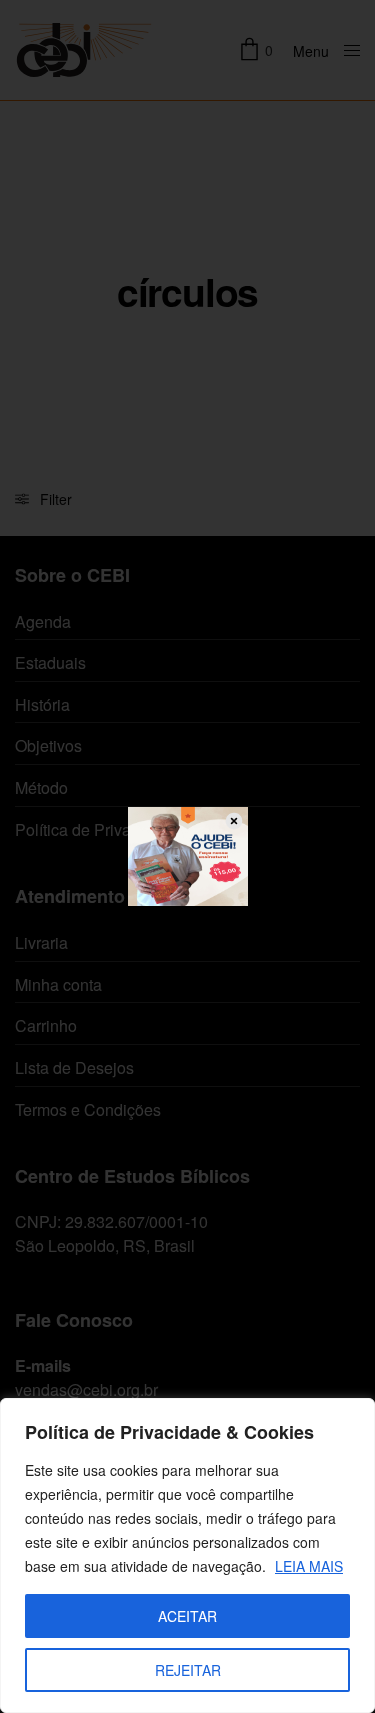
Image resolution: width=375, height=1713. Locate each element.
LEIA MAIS (309, 1566)
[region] (187, 1555)
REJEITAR (188, 1670)
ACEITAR (187, 1616)
